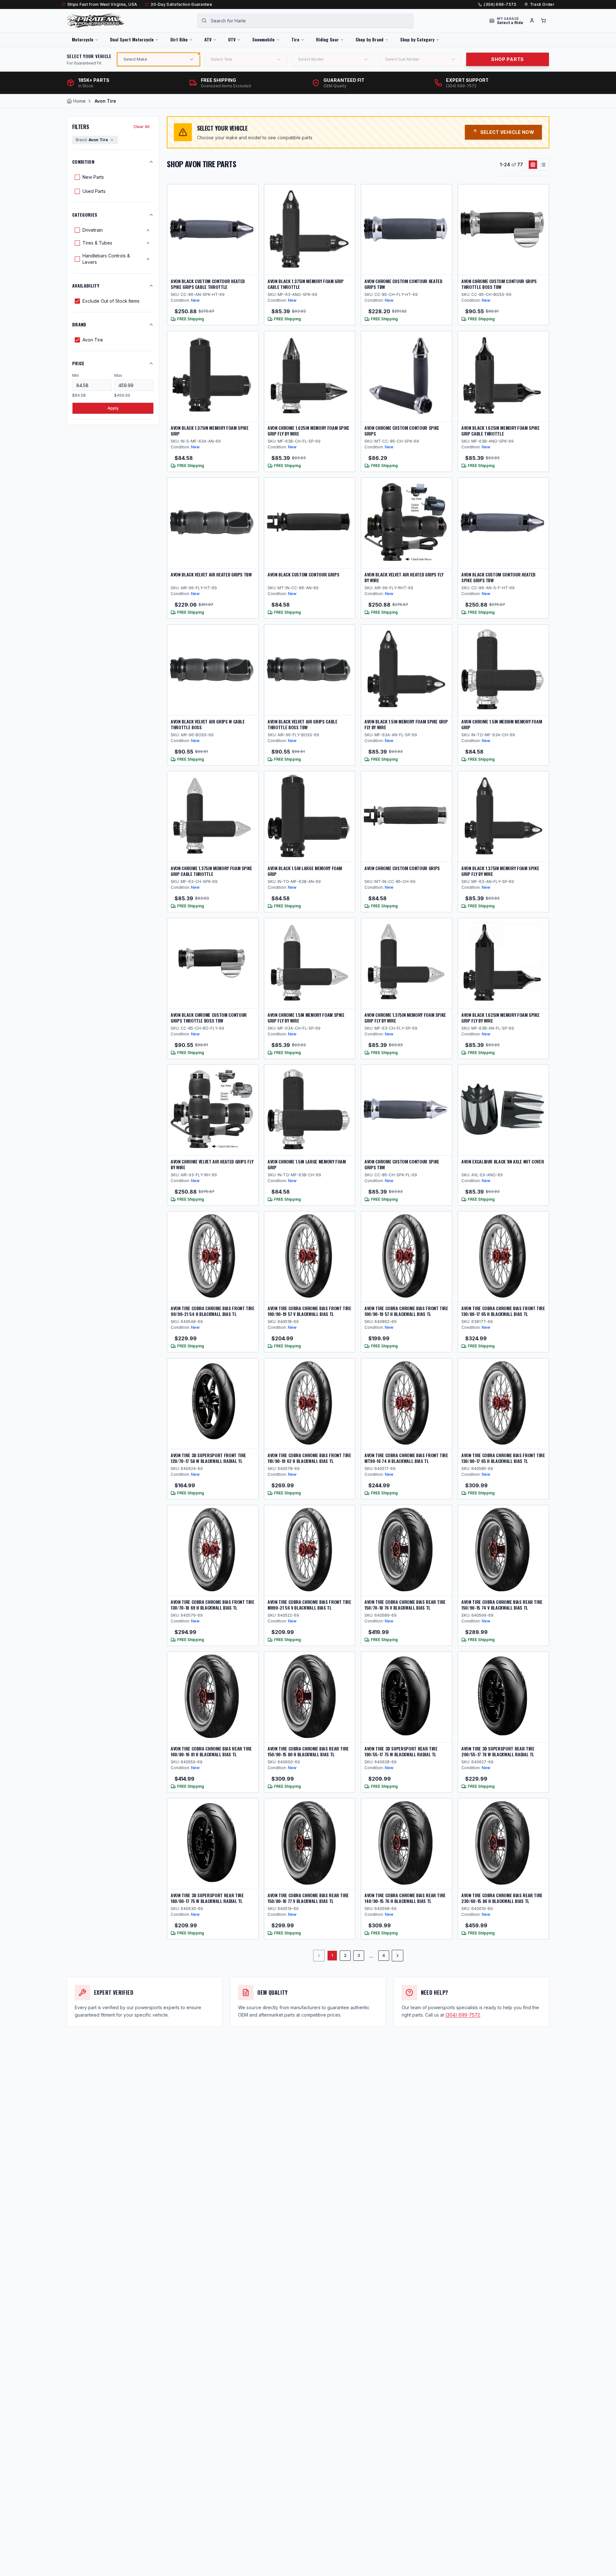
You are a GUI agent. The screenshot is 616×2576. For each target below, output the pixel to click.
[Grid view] (533, 165)
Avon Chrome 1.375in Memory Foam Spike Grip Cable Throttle (211, 871)
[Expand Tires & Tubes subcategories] (148, 243)
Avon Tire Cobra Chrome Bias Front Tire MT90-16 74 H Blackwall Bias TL (406, 1458)
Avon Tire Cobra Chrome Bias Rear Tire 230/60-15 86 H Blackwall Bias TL (502, 1898)
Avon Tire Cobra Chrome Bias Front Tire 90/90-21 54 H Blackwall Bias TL (213, 1311)
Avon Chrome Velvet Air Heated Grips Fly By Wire (212, 1164)
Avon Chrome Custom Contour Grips (402, 868)
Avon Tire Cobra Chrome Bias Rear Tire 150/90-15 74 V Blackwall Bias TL (502, 1605)
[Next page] (398, 1956)
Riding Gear (327, 39)
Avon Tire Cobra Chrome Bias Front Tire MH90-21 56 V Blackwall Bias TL (309, 1605)
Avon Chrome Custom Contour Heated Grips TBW (403, 284)
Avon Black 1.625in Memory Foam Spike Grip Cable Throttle (500, 431)
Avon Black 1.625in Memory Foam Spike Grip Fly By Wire (500, 1018)
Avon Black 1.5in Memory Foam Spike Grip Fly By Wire (406, 724)
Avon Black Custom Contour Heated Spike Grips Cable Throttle (208, 284)
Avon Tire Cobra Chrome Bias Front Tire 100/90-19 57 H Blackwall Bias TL (406, 1311)
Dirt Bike (179, 39)
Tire (295, 39)
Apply (113, 408)
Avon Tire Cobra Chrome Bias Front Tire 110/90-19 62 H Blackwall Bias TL (309, 1458)
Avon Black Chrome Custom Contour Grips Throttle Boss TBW (209, 1018)
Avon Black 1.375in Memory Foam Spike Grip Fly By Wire (500, 871)
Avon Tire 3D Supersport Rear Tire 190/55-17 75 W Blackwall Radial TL (401, 1751)
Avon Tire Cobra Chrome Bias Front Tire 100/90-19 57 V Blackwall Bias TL (309, 1311)
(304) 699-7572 (500, 4)
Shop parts (508, 59)
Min (76, 375)
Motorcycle (83, 39)
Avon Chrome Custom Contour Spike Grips (402, 431)
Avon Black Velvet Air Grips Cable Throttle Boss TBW (302, 724)
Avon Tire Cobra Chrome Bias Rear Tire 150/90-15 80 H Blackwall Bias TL (308, 1751)
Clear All (141, 127)
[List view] (543, 165)
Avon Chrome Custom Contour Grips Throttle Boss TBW (499, 284)
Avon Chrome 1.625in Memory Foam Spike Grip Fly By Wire (308, 431)
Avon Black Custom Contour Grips (303, 574)
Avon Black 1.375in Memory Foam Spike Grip (210, 431)
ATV (208, 39)
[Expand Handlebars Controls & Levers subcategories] (148, 259)
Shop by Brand (369, 39)
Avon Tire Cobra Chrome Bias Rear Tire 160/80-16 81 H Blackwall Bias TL (211, 1751)
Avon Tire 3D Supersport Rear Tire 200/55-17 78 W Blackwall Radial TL (498, 1751)
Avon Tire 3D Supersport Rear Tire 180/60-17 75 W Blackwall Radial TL (207, 1898)
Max (118, 375)
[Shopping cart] (543, 21)
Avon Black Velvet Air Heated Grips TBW (211, 574)
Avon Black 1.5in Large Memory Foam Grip (305, 871)
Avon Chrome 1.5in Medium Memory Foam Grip (502, 724)
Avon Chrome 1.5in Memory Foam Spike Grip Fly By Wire (306, 1018)
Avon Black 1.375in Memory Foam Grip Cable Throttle (306, 284)
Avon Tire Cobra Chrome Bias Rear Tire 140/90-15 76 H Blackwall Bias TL (405, 1898)
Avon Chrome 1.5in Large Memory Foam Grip (307, 1164)
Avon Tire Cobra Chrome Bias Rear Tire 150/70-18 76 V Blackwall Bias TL (405, 1605)
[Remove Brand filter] (112, 140)
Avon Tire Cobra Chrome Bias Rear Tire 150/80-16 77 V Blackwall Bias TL (308, 1898)
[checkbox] (77, 177)
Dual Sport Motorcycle (132, 39)
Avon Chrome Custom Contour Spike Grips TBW (402, 1164)
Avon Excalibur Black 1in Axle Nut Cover (503, 1161)
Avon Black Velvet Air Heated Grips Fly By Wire (404, 577)
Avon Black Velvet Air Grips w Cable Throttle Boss (208, 724)
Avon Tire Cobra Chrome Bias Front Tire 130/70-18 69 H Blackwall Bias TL (213, 1605)
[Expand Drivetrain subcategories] (148, 230)
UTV (232, 39)
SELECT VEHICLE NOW (507, 132)
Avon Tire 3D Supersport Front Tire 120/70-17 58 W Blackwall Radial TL (208, 1458)
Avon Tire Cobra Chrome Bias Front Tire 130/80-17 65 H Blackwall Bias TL (503, 1311)
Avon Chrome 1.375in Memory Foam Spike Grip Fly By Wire (405, 1018)
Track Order (542, 4)
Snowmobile (263, 39)
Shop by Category (417, 39)
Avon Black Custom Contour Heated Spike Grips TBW (498, 577)
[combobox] (305, 21)
